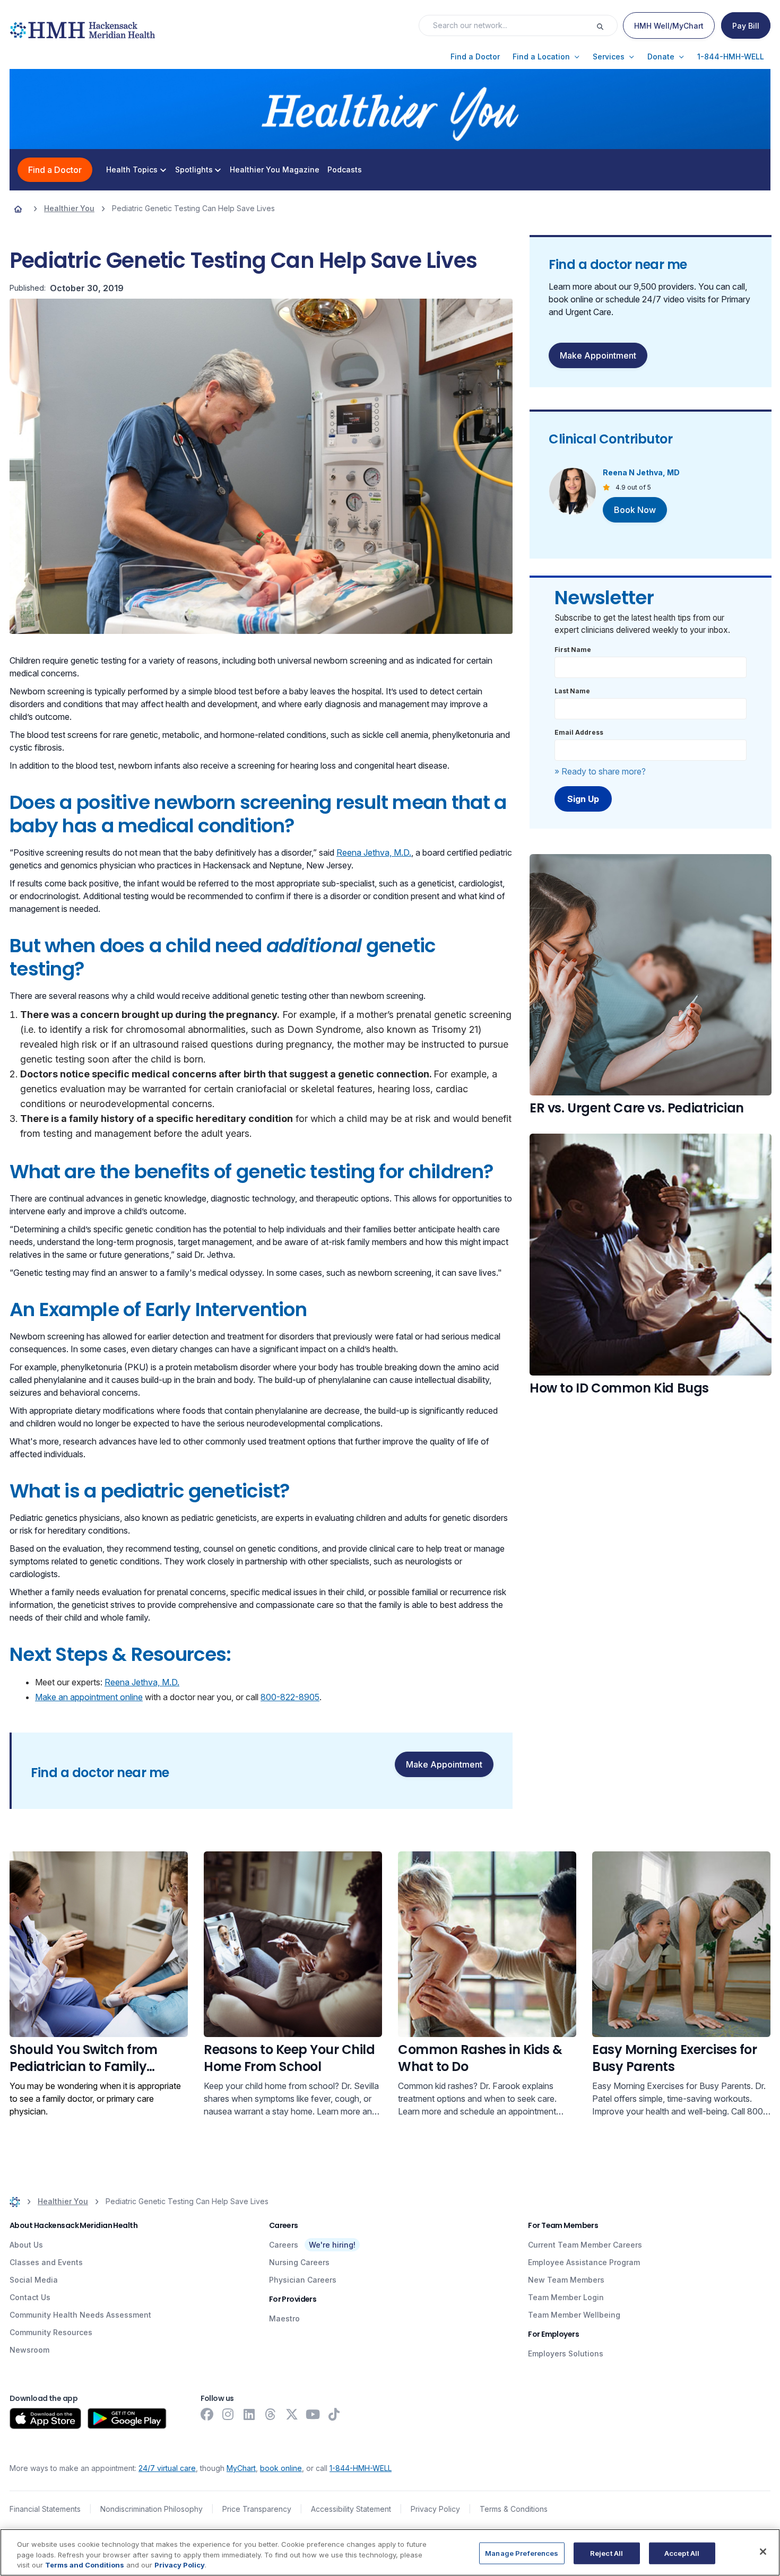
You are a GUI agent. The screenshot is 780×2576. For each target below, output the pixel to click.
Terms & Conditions (514, 2509)
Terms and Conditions (85, 2565)
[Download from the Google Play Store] (127, 2418)
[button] (475, 57)
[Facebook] (207, 2414)
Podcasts (345, 170)
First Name (573, 650)
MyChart (241, 2468)
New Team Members (566, 2280)
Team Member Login (566, 2297)
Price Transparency (257, 2509)
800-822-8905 (290, 1697)
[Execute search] (606, 25)
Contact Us (30, 2297)
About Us (26, 2245)
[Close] (763, 2552)
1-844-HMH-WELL (361, 2468)
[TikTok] (334, 2414)
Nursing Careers (299, 2262)
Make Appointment (444, 1764)
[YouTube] (313, 2414)
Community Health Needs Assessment (80, 2315)
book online (281, 2468)
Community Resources (51, 2332)
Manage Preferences (522, 2553)
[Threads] (271, 2414)
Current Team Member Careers (585, 2245)
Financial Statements (45, 2509)
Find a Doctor (55, 170)
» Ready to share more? (600, 771)
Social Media (34, 2280)
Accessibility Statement (351, 2509)
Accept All (682, 2553)
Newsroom (29, 2350)
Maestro (284, 2318)
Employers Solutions (566, 2353)
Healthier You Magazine (275, 170)
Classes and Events (46, 2262)
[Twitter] (292, 2414)
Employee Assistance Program (584, 2262)
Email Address (579, 732)
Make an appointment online (89, 1697)
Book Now (635, 510)
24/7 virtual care (167, 2468)
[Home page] (18, 208)
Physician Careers (303, 2280)
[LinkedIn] (249, 2414)
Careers (284, 2245)
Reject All (606, 2553)
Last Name (572, 691)
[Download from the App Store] (45, 2418)
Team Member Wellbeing (574, 2315)
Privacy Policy (435, 2509)
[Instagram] (228, 2414)
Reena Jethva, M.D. (374, 852)
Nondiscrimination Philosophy (151, 2509)
